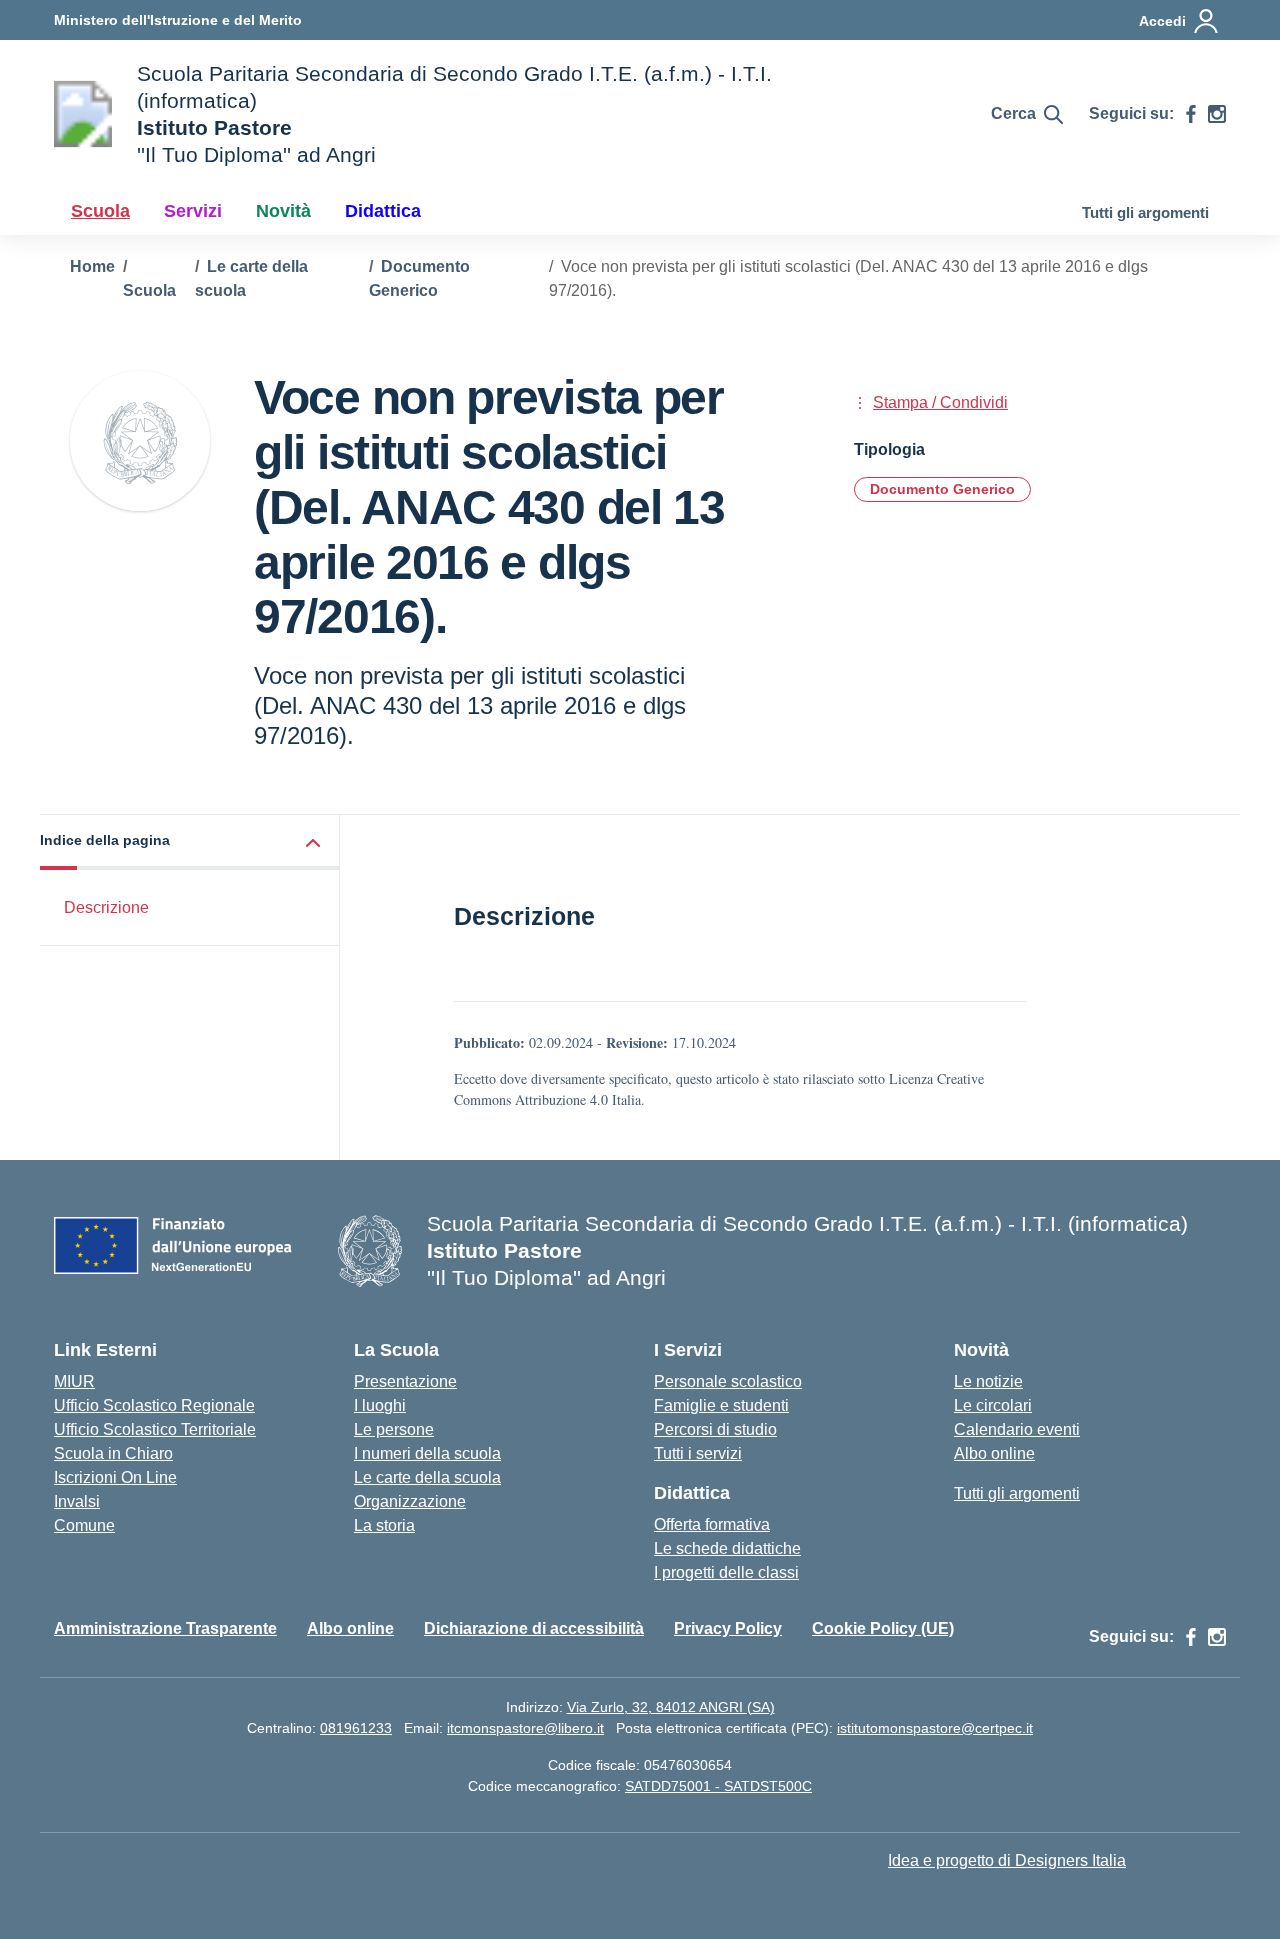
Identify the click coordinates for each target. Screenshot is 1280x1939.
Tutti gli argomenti (1145, 212)
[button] (190, 842)
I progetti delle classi (726, 1572)
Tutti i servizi (698, 1453)
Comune (84, 1525)
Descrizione (106, 907)
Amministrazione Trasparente (165, 1628)
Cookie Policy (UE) (883, 1628)
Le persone (394, 1429)
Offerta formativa (712, 1524)
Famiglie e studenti (721, 1405)
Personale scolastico (728, 1381)
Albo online (994, 1453)
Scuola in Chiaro (113, 1453)
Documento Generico (942, 489)
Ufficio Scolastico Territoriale (155, 1429)
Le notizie (988, 1381)
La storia (384, 1525)
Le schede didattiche (727, 1548)
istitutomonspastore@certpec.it (935, 1728)
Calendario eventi (1017, 1429)
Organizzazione (410, 1501)
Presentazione (405, 1381)
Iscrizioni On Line (115, 1477)
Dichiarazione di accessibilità (534, 1628)
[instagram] (1217, 114)
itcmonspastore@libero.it (525, 1728)
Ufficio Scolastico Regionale (154, 1405)
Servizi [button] (193, 211)
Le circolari (993, 1405)
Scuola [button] (100, 211)
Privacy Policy (728, 1628)
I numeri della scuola (427, 1453)
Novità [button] (283, 211)
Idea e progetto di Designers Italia (1007, 1860)
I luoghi (380, 1405)
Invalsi (77, 1501)
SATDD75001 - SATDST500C (718, 1786)
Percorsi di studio (715, 1429)
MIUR (74, 1381)
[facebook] (1191, 114)
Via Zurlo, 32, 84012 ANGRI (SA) (671, 1707)
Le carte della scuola (427, 1477)
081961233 (356, 1728)
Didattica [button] (383, 211)
